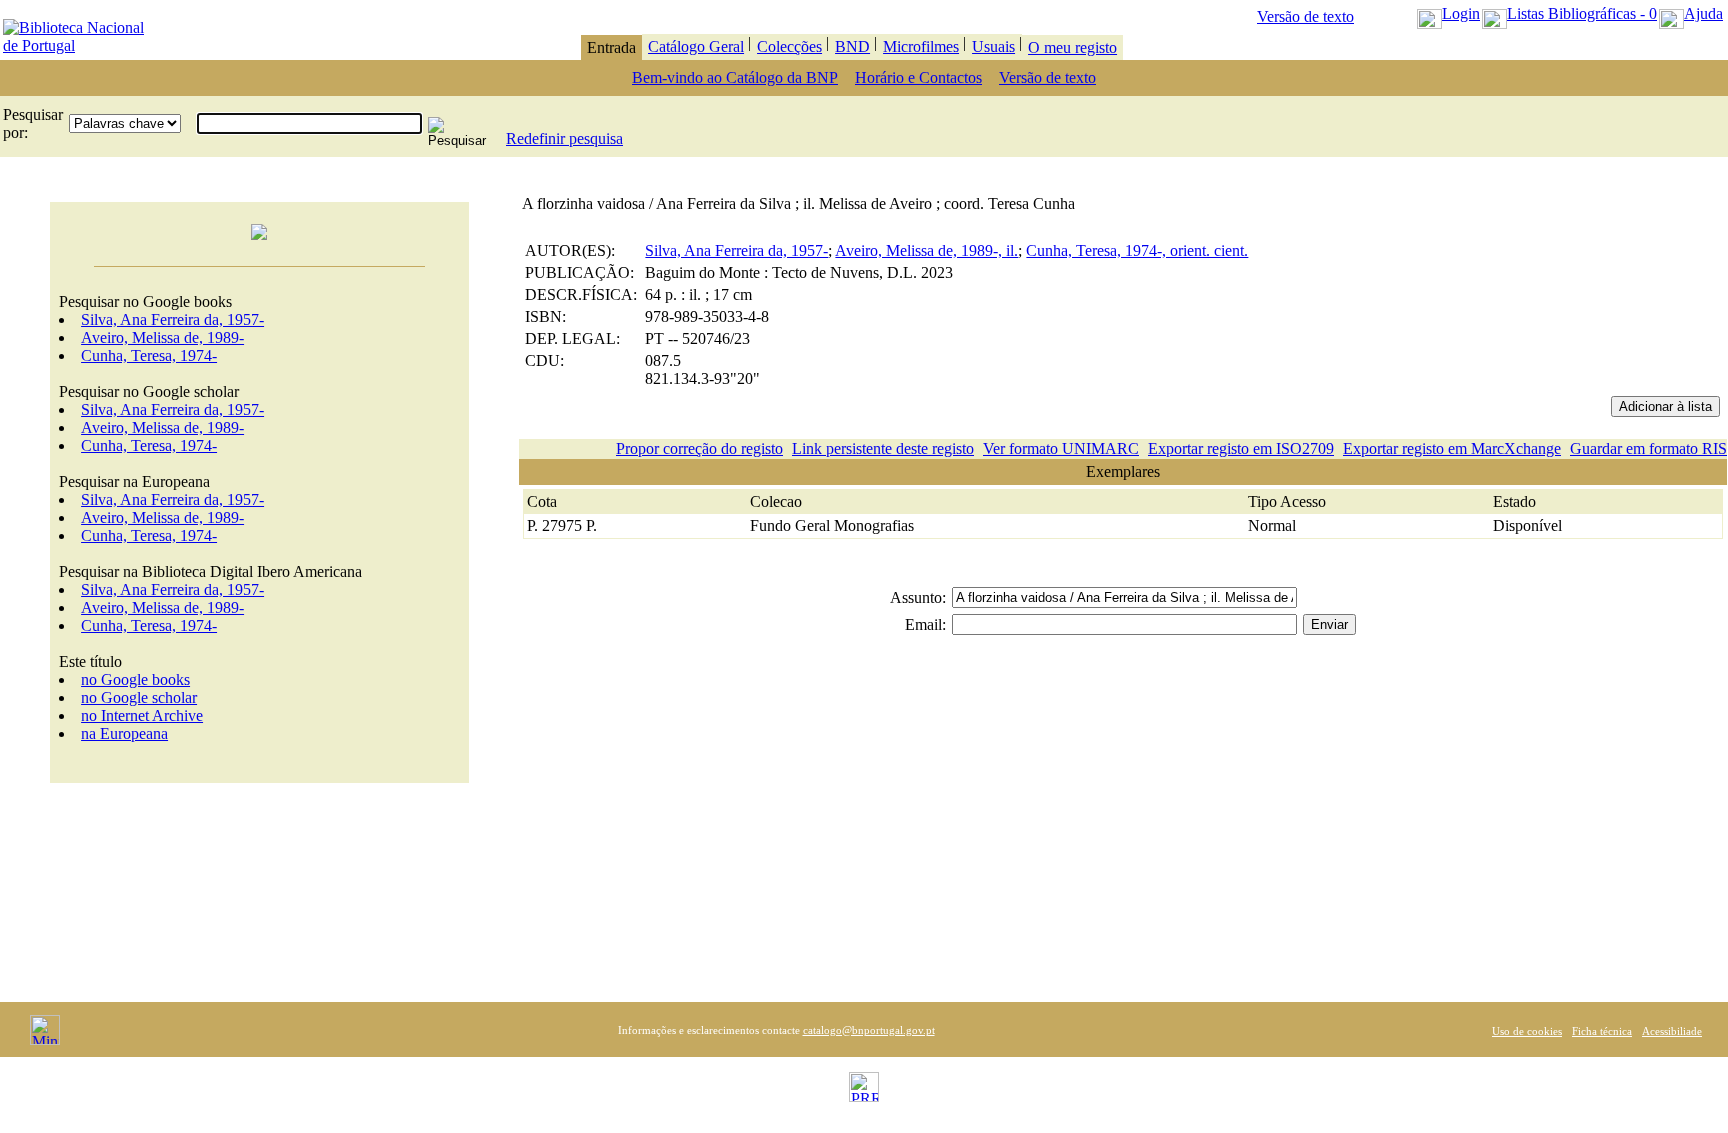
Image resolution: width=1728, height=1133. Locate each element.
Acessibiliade (1672, 1031)
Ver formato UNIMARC (1061, 448)
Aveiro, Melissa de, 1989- (162, 337)
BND (852, 46)
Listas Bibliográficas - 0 (1582, 13)
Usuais (993, 46)
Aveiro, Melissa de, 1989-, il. (926, 250)
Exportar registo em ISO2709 (1241, 448)
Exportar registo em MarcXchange (1452, 448)
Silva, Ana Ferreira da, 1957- (172, 319)
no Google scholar (139, 697)
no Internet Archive (142, 715)
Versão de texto (1305, 16)
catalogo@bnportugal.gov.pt (869, 1030)
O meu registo (1072, 47)
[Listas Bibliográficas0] (1494, 13)
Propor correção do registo (699, 448)
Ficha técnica (1602, 1031)
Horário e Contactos (918, 77)
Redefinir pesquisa (564, 138)
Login (1461, 13)
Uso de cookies (1527, 1031)
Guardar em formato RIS (1648, 448)
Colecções (789, 46)
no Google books (135, 679)
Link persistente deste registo (883, 448)
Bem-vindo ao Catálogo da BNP (735, 77)
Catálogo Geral (696, 46)
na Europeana (124, 733)
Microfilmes (921, 46)
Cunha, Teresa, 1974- (149, 355)
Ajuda (1703, 13)
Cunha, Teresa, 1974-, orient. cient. (1137, 250)
